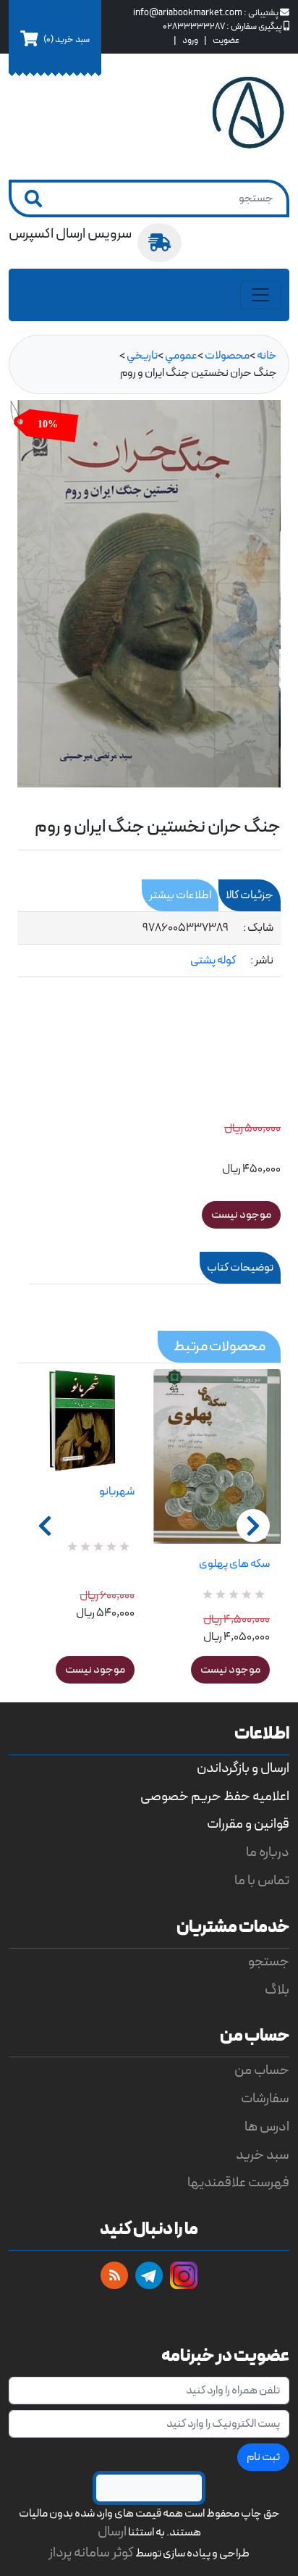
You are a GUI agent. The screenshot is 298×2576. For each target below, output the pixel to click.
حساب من (262, 2071)
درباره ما (268, 1853)
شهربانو (117, 1492)
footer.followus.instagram (184, 2275)
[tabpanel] (149, 945)
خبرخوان (114, 2275)
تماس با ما (262, 1881)
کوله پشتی (213, 961)
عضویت (226, 40)
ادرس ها (267, 2127)
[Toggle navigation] (260, 295)
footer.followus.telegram (149, 2275)
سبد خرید (263, 2155)
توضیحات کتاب (240, 1268)
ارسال (112, 2532)
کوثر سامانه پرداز (91, 2553)
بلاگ (277, 1990)
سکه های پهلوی (234, 1564)
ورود (190, 40)
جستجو (269, 1962)
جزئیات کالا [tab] (250, 895)
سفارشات (265, 2099)
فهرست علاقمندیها (238, 2183)
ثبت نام (263, 2457)
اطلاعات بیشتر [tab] (180, 895)
